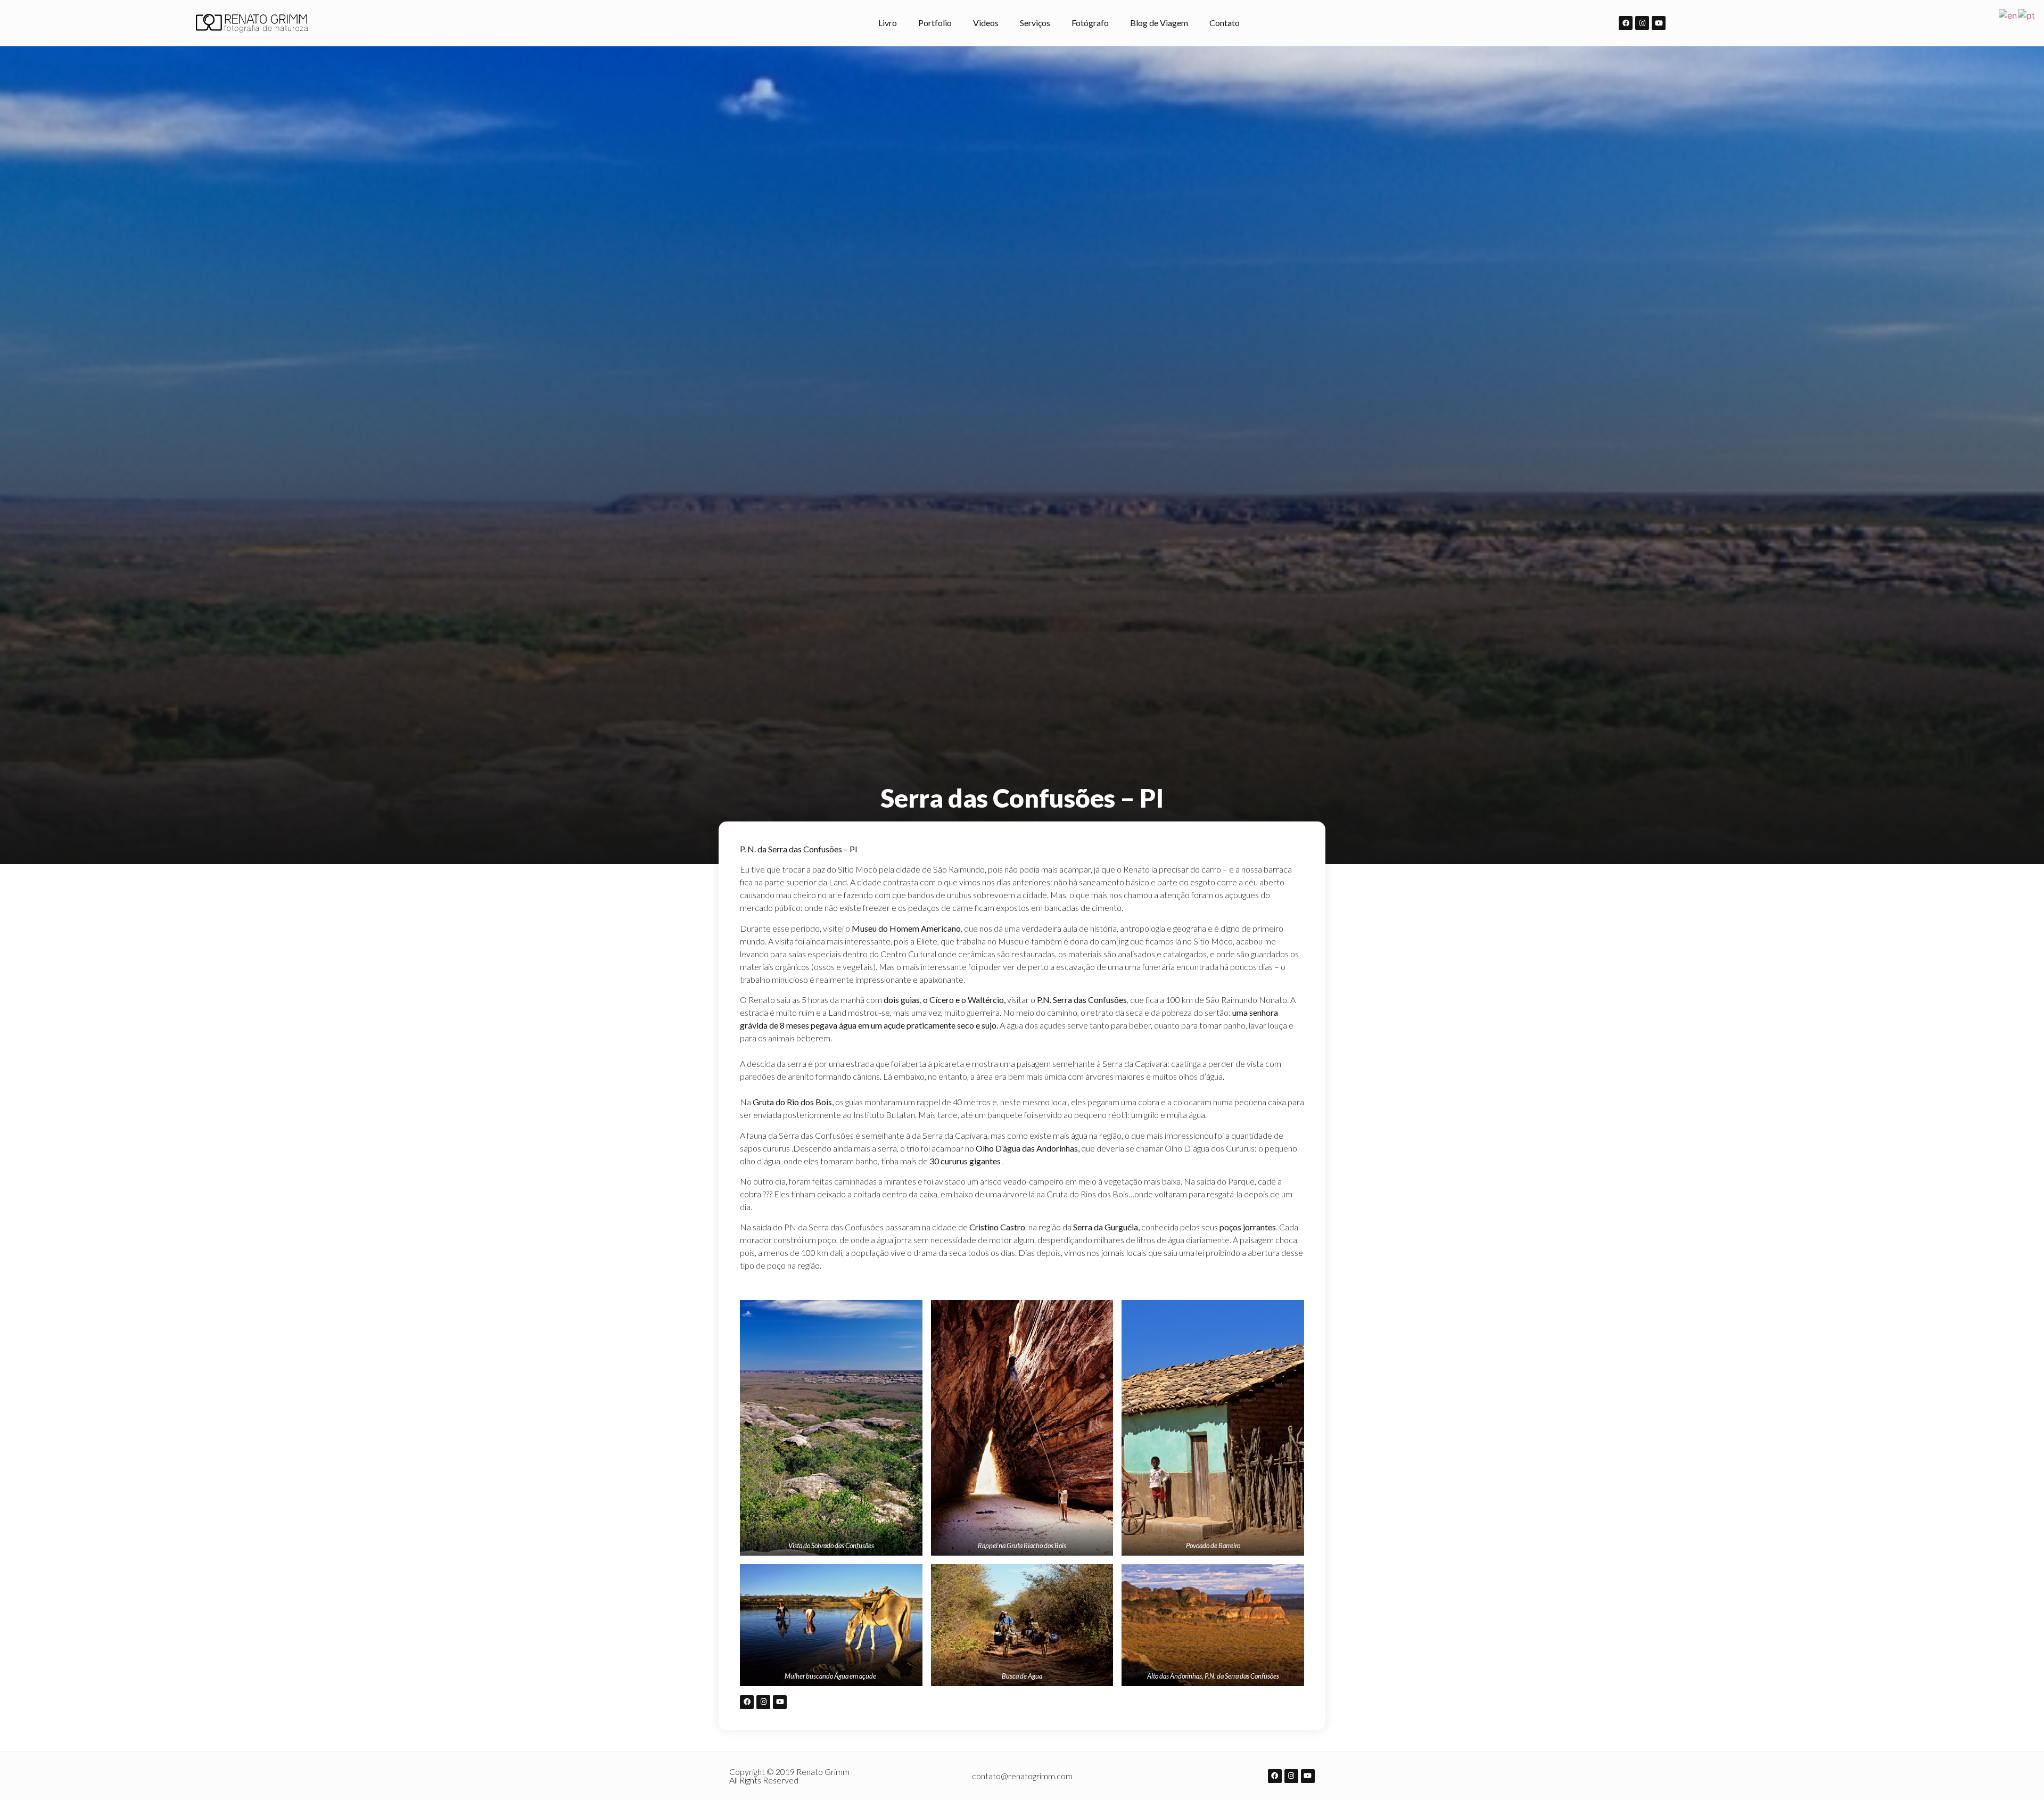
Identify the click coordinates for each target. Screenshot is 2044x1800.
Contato (1225, 23)
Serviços (1035, 23)
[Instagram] (1642, 23)
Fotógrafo (1090, 23)
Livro (888, 23)
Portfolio (935, 23)
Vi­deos (986, 23)
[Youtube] (1659, 23)
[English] (2008, 14)
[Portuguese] (2027, 14)
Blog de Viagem (1159, 23)
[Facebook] (1626, 23)
